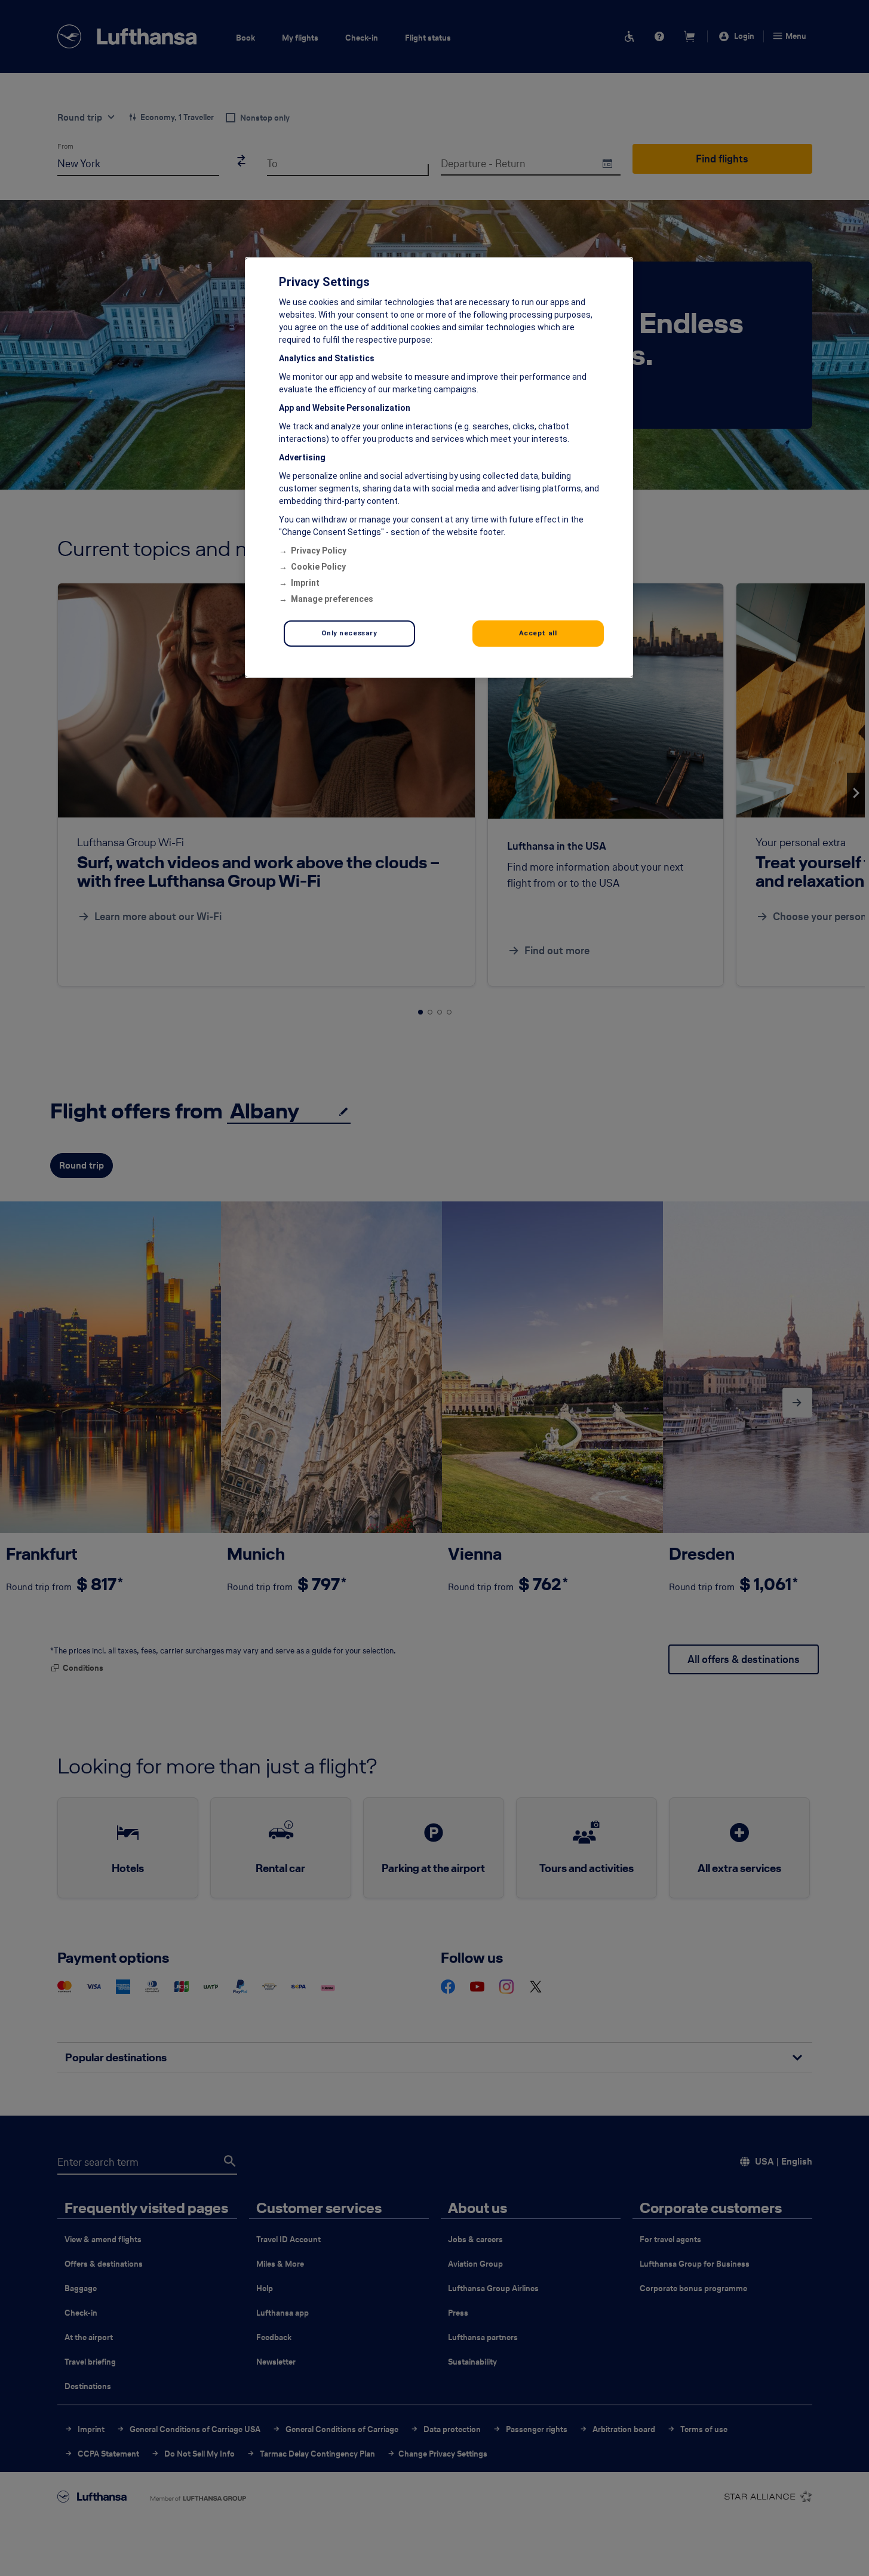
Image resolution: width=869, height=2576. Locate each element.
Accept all (538, 633)
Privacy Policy (319, 551)
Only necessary (349, 633)
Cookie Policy (318, 567)
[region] (439, 468)
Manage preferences (332, 599)
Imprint (305, 583)
